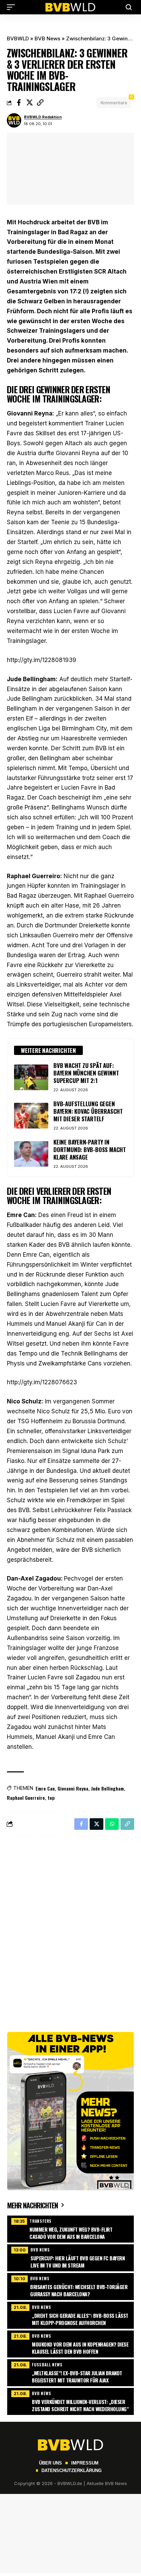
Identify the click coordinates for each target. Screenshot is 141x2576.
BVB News (47, 38)
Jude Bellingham (107, 1788)
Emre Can (45, 1788)
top (51, 1798)
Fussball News (47, 2364)
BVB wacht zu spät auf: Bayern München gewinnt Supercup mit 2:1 (86, 1073)
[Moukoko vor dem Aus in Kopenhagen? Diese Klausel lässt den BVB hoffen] (70, 2343)
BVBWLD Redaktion (43, 117)
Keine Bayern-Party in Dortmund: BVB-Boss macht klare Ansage (90, 1150)
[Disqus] (70, 1930)
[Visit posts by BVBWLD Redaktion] (14, 120)
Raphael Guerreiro (26, 1798)
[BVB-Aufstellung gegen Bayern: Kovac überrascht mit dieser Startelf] (31, 1116)
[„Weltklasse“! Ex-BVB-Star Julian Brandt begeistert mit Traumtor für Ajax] (70, 2372)
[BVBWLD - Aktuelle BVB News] (70, 7)
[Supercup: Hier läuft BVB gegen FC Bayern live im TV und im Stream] (70, 2257)
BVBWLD (18, 38)
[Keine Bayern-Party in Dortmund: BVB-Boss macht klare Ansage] (31, 1154)
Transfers (41, 2221)
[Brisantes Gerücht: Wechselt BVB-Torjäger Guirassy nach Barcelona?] (70, 2286)
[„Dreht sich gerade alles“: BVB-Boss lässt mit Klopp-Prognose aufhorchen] (70, 2314)
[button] (13, 7)
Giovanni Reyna (73, 1788)
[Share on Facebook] (19, 103)
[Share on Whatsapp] (112, 1824)
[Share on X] (29, 103)
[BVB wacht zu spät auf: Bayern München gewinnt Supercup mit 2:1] (31, 1077)
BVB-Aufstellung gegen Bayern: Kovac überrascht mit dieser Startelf (88, 1111)
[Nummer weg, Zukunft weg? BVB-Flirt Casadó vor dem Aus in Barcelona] (70, 2228)
